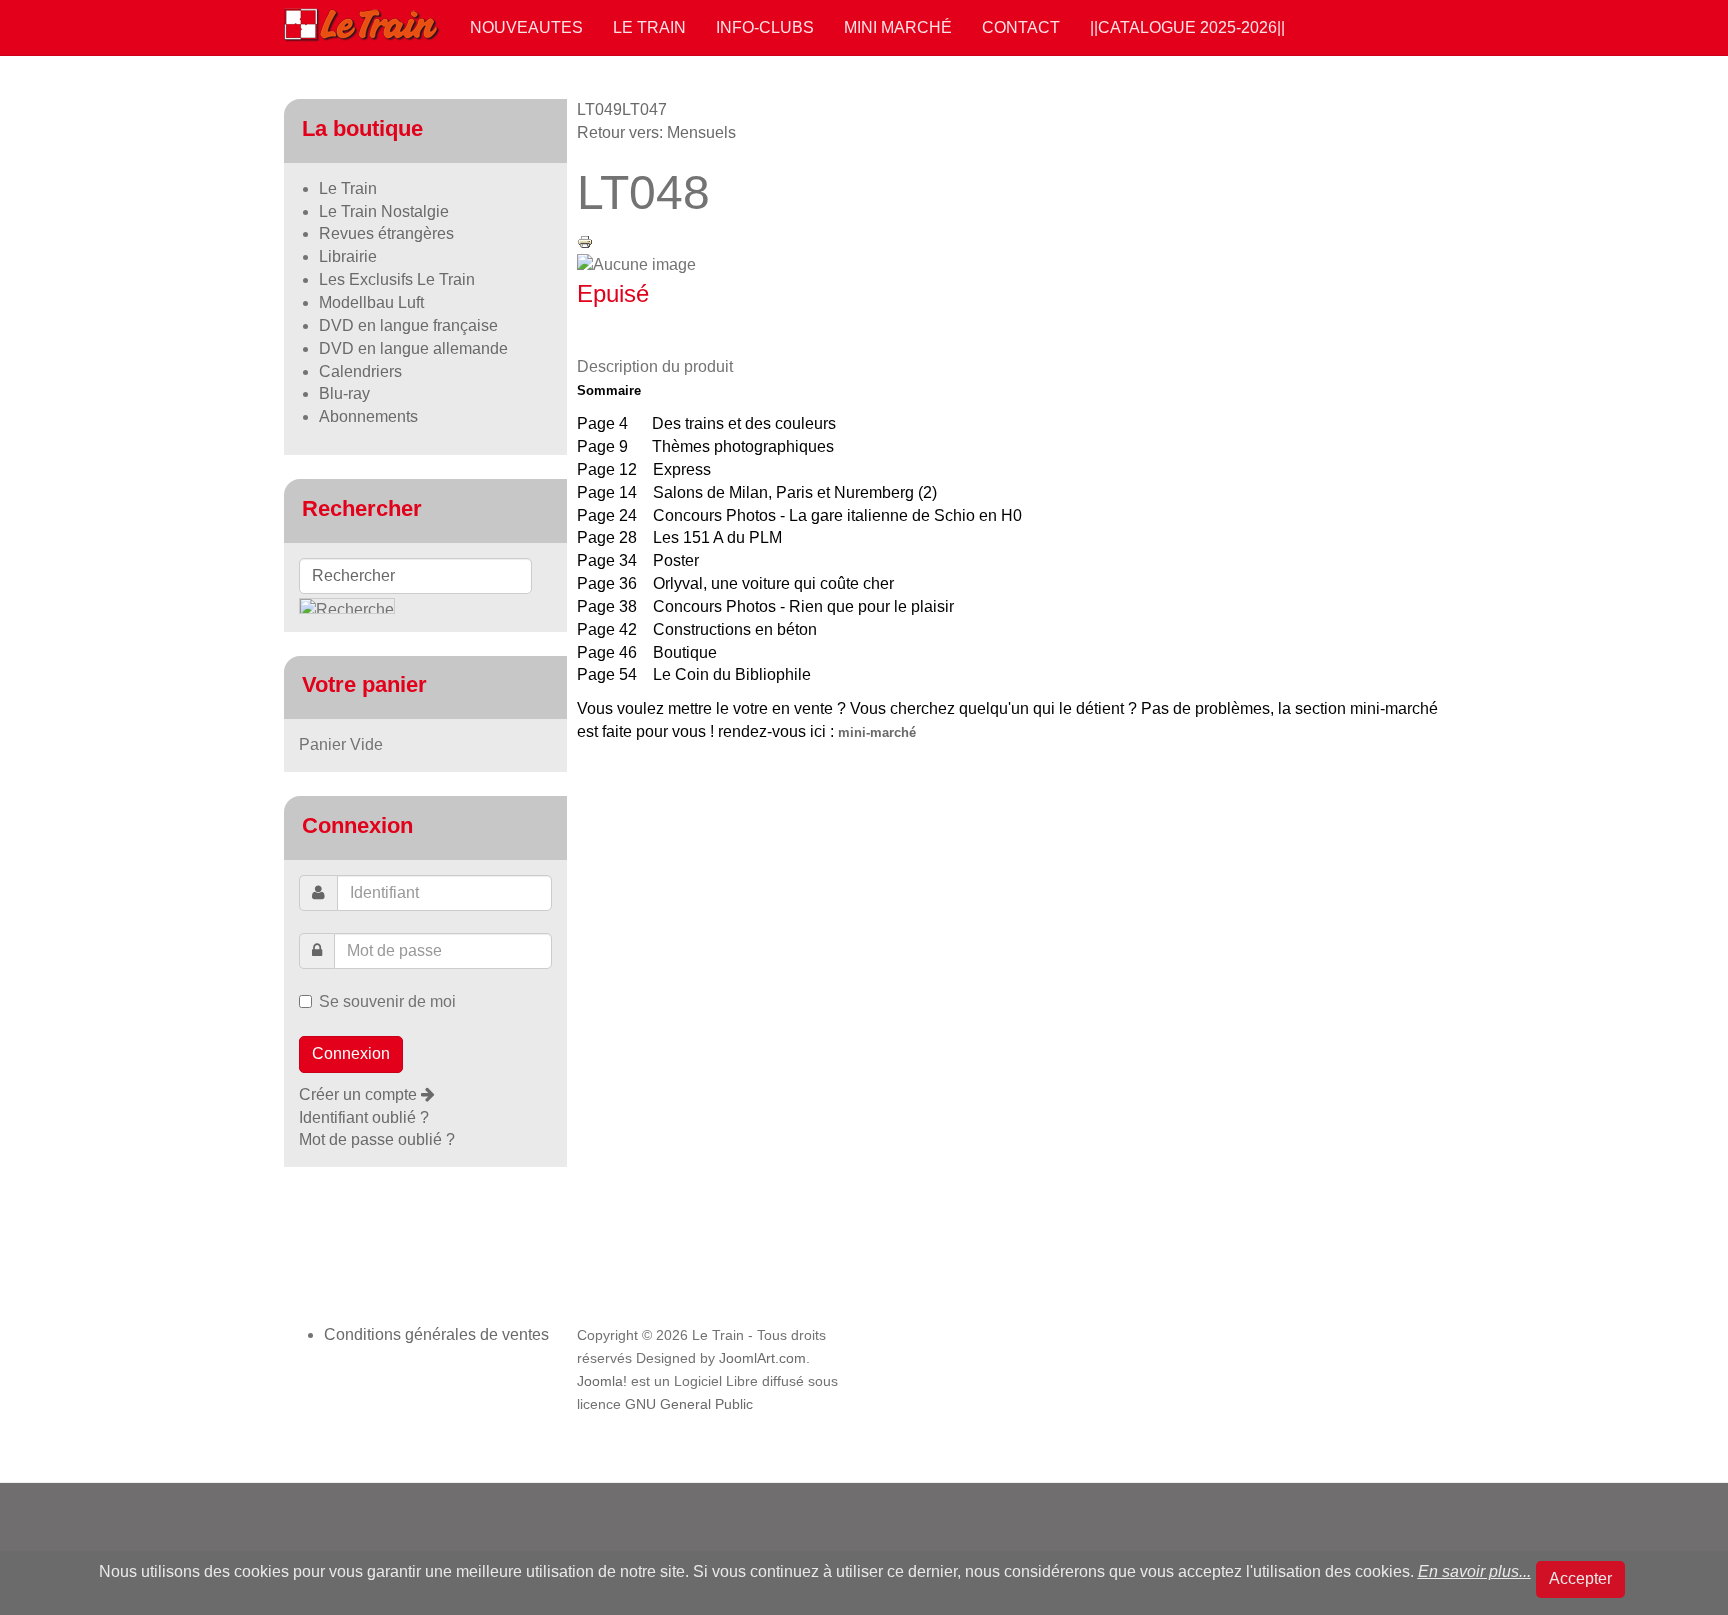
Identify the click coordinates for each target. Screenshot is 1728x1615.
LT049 (599, 109)
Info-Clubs (765, 27)
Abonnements (368, 416)
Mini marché (898, 27)
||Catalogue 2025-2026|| (1187, 27)
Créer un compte (360, 1094)
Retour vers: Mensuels (656, 132)
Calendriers (360, 371)
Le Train (649, 27)
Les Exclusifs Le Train (397, 279)
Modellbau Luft (371, 302)
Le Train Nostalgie (384, 211)
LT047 (644, 109)
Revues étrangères (386, 233)
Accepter (1580, 1578)
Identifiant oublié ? (364, 1117)
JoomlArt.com (762, 1358)
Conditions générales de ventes (436, 1334)
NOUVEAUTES (526, 27)
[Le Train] (362, 21)
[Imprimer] (585, 240)
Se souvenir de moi (387, 1001)
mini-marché (877, 732)
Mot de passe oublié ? (377, 1139)
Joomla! (602, 1381)
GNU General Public (689, 1404)
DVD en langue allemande (413, 348)
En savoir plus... (1474, 1571)
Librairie (348, 256)
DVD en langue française (408, 325)
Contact (1021, 27)
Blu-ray (344, 393)
